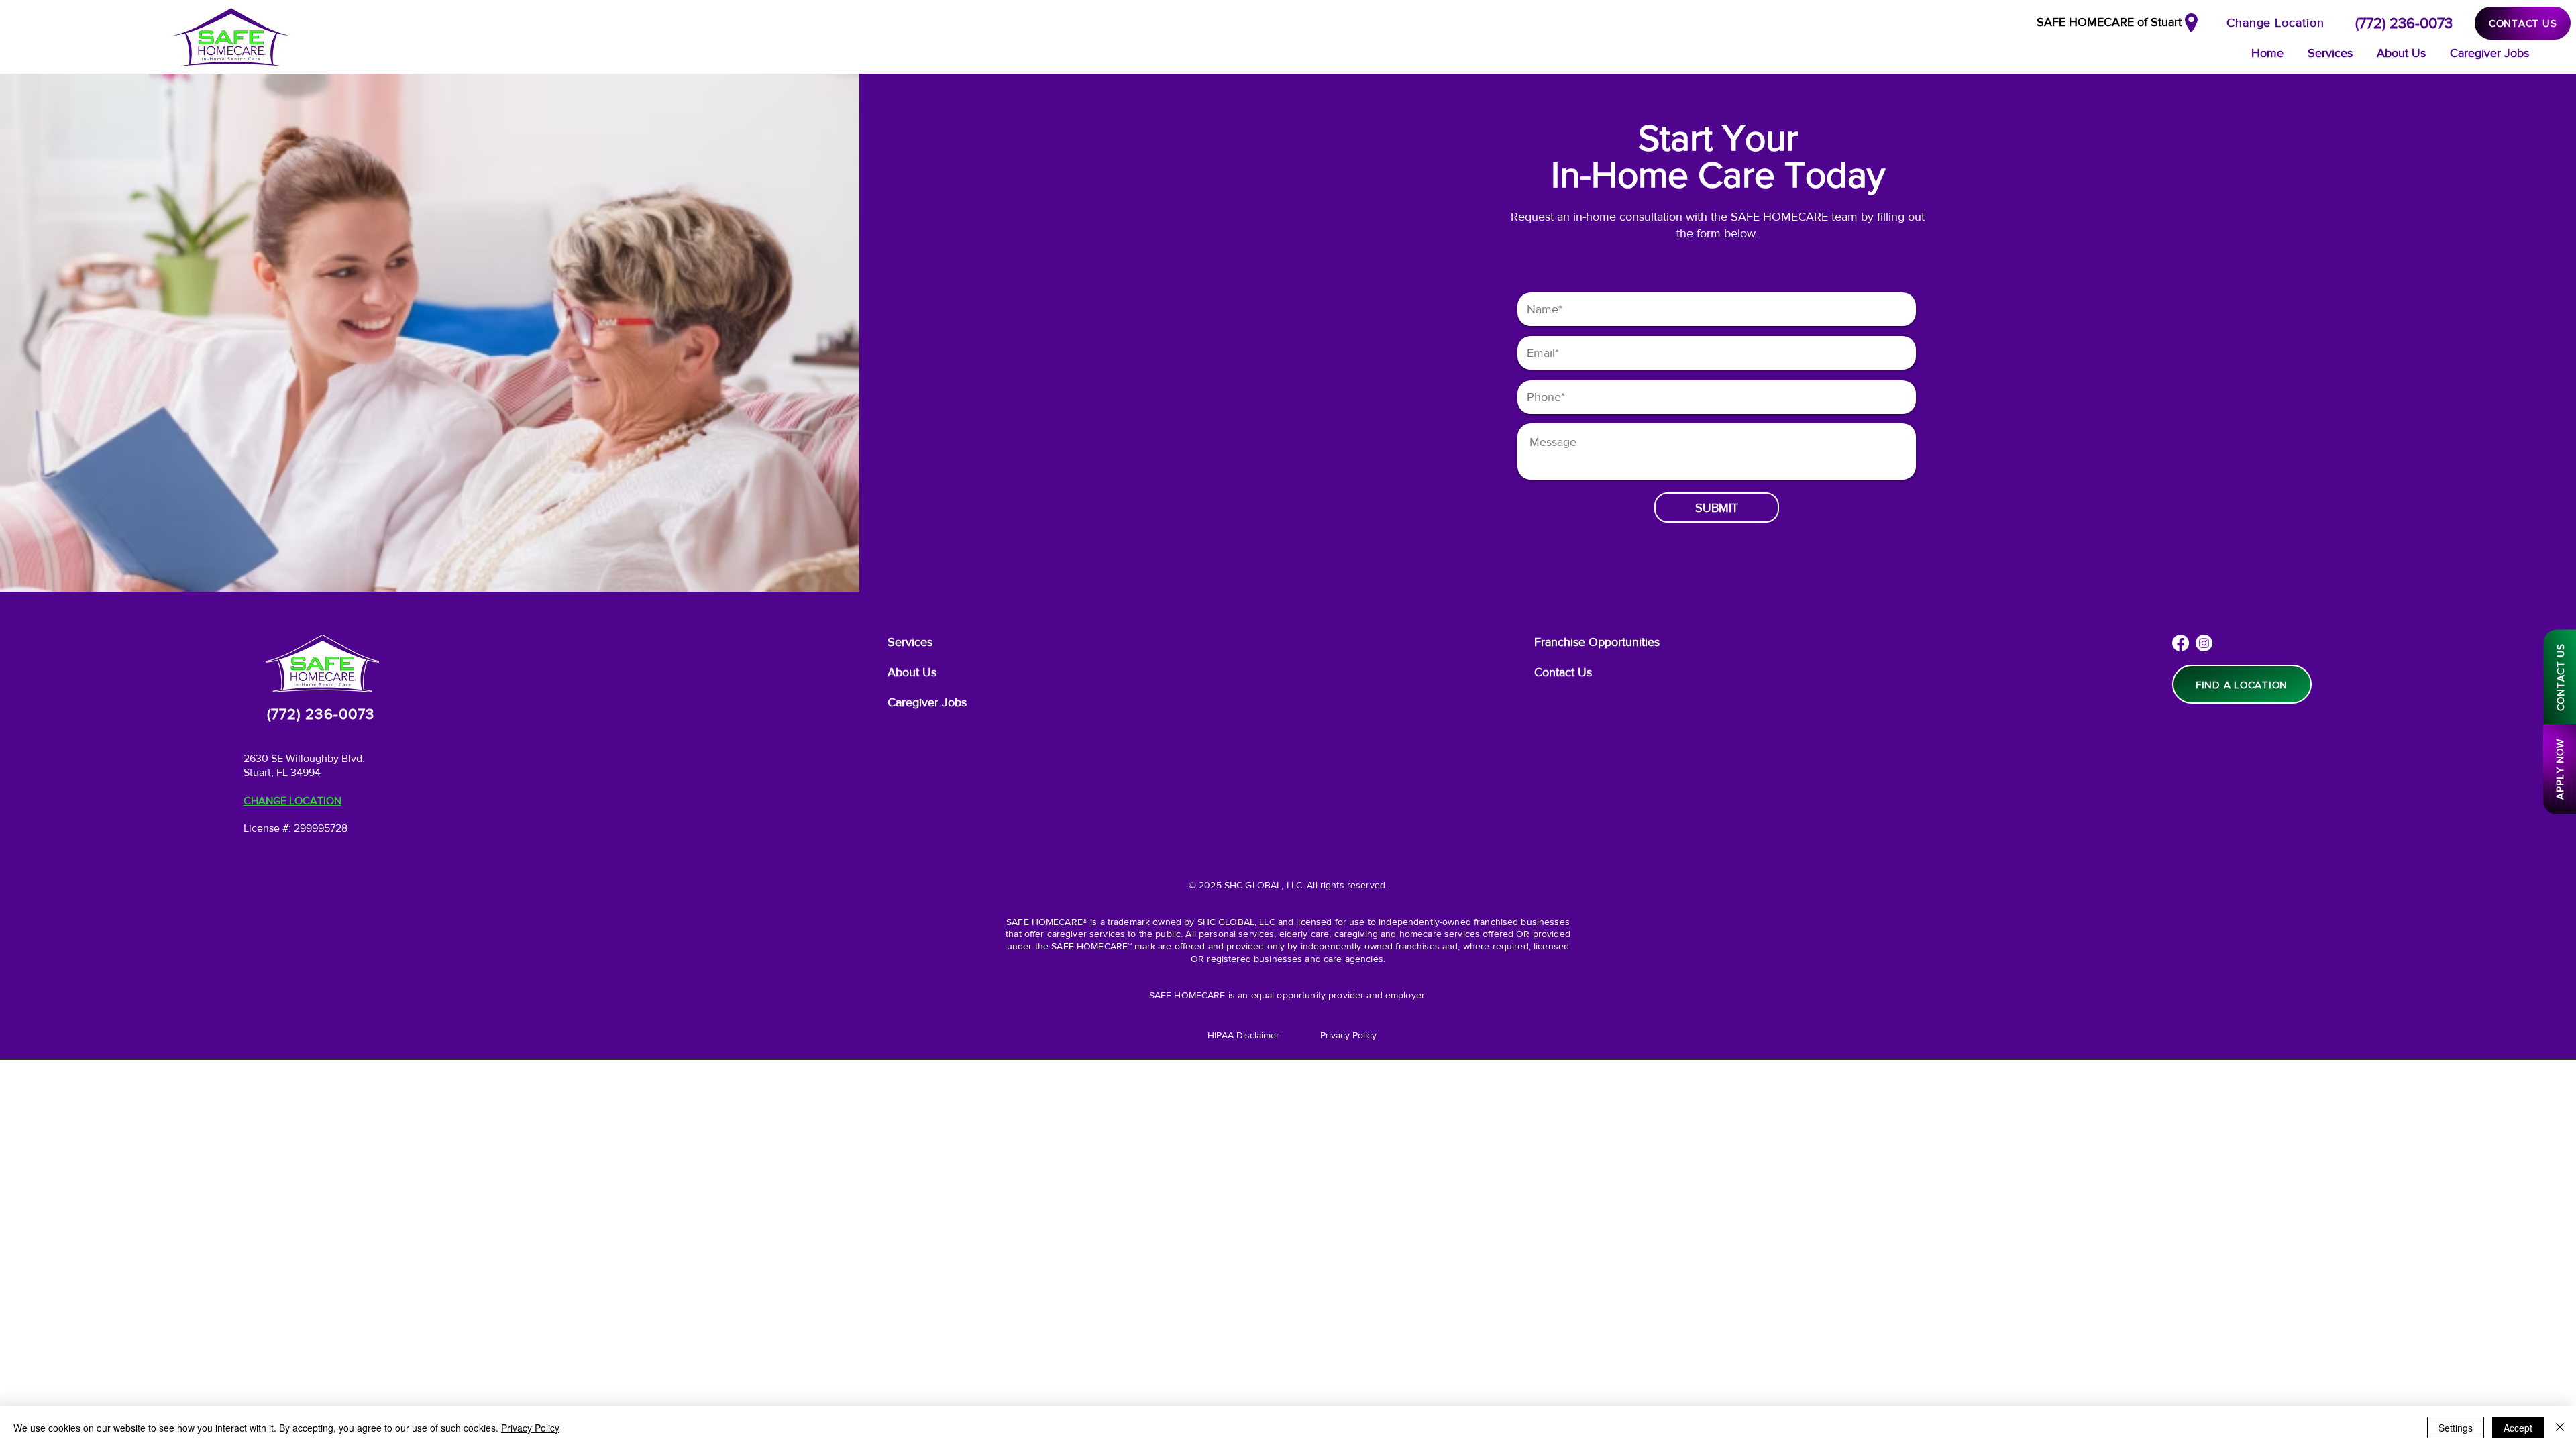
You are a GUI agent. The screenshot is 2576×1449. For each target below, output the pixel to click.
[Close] (2560, 1428)
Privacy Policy (530, 1428)
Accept (2518, 1428)
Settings (2456, 1428)
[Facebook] (2181, 643)
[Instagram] (2204, 643)
